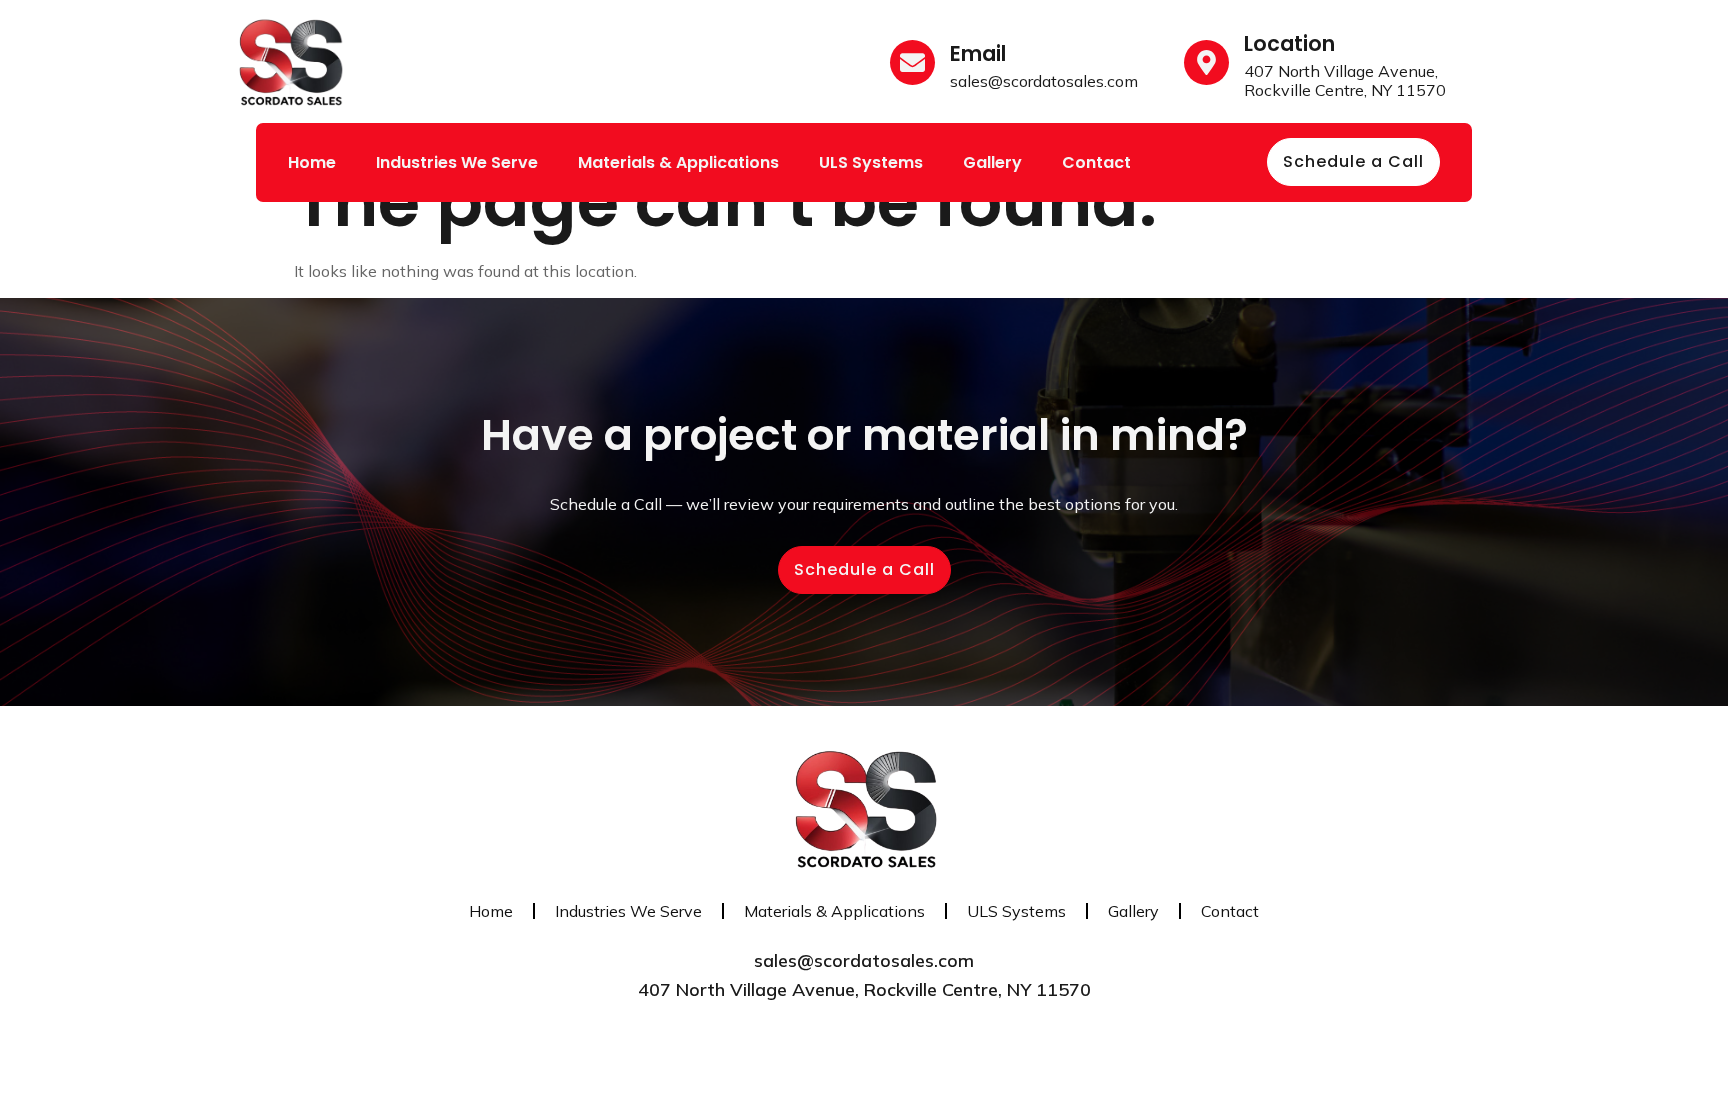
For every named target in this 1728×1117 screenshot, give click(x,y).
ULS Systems (871, 162)
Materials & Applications (678, 162)
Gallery (992, 162)
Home (312, 162)
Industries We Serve (457, 162)
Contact (1096, 162)
